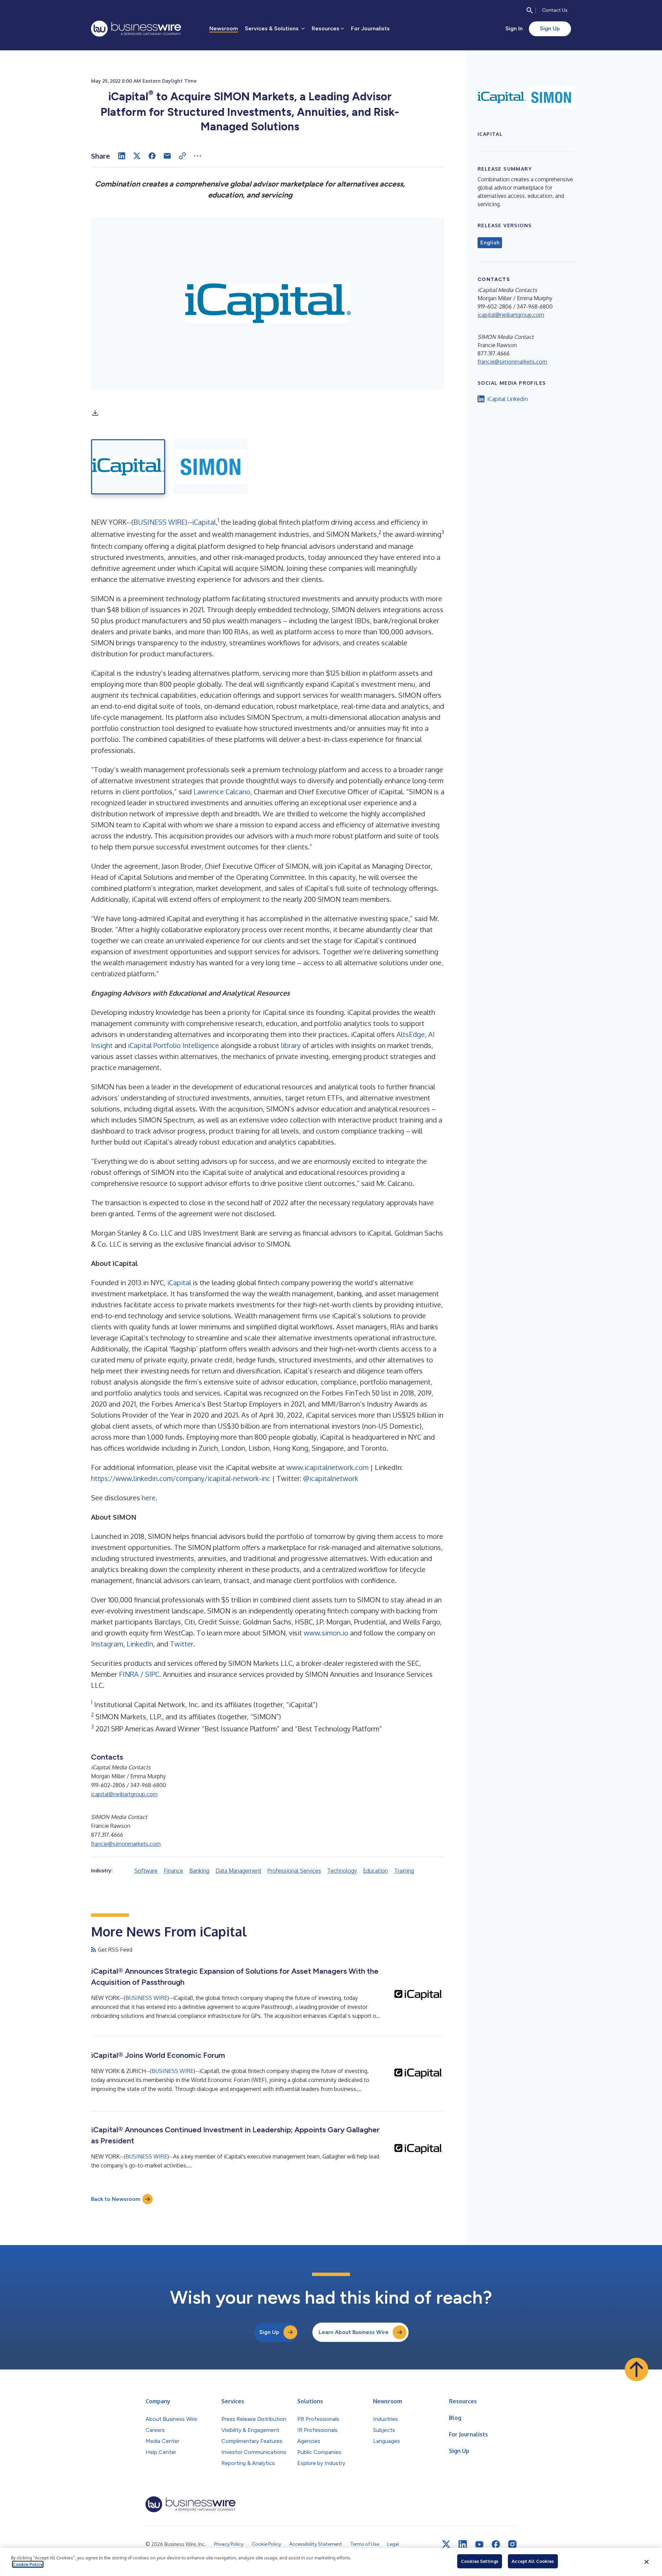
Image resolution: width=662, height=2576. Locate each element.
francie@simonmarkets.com (126, 1844)
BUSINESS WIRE (159, 522)
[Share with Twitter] (137, 156)
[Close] (646, 2562)
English (490, 243)
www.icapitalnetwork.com (328, 1467)
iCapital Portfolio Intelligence (173, 1045)
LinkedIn (140, 1644)
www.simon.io (326, 1633)
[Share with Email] (167, 156)
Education (375, 1871)
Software (146, 1871)
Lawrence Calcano (222, 792)
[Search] (530, 10)
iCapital (204, 522)
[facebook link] (496, 2544)
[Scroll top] (636, 2369)
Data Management (238, 1871)
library (291, 1045)
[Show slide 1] (128, 467)
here (149, 1498)
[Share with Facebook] (152, 156)
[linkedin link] (463, 2544)
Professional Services (294, 1871)
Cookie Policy (28, 2564)
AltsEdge (411, 1034)
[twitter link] (446, 2544)
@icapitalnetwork (331, 1478)
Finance (173, 1871)
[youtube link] (479, 2544)
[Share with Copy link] (182, 156)
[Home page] (136, 29)
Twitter (182, 1644)
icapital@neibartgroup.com (124, 1794)
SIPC (152, 1674)
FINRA (129, 1674)
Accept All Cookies (533, 2561)
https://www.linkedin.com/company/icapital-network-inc (181, 1478)
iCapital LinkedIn (508, 399)
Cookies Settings (480, 2561)
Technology (342, 1871)
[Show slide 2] (210, 467)
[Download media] (95, 413)
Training (404, 1871)
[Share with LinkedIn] (122, 156)
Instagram (107, 1644)
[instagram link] (512, 2544)
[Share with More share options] (198, 156)
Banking (199, 1871)
